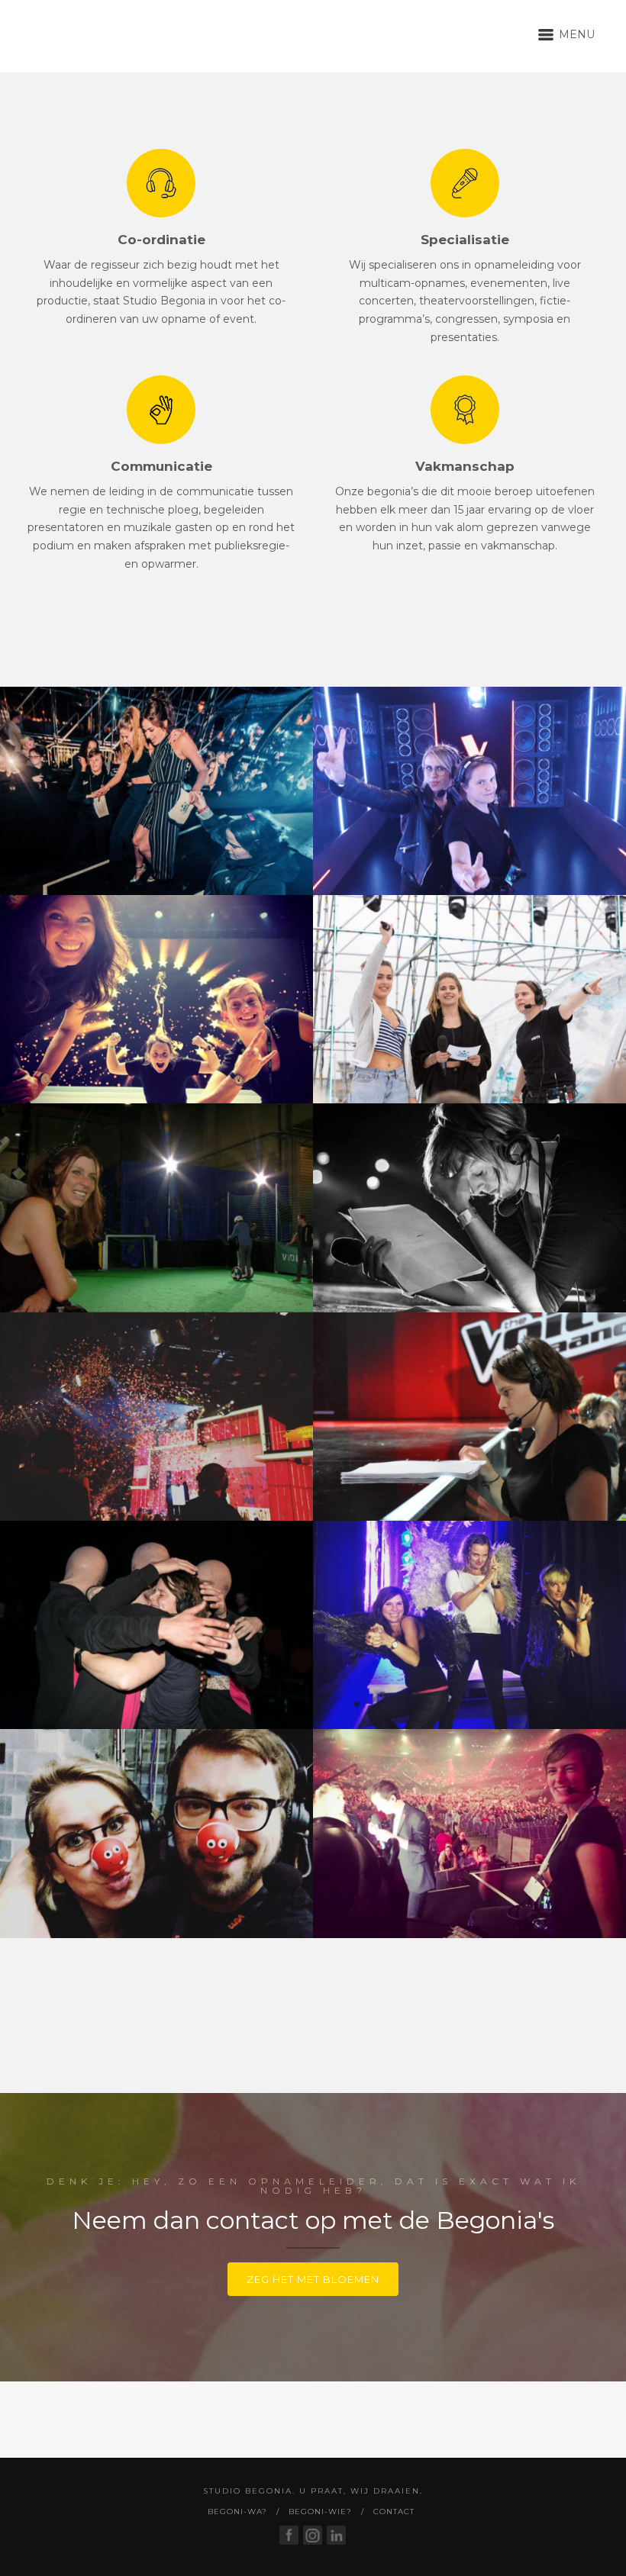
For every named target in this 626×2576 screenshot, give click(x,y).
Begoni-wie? (320, 2512)
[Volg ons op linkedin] (336, 2535)
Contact (394, 2512)
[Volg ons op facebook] (289, 2535)
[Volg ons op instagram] (313, 2535)
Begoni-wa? (237, 2512)
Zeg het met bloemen (313, 2279)
